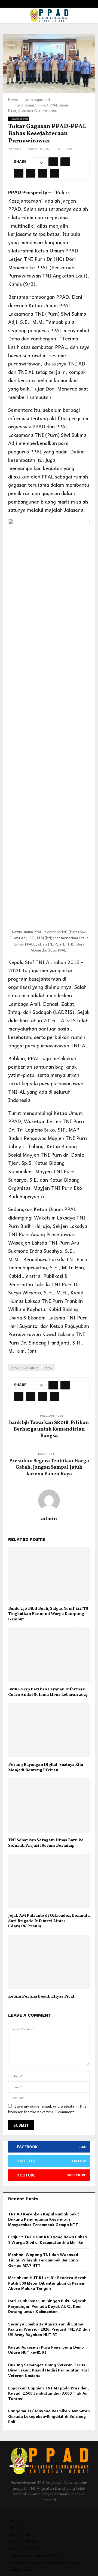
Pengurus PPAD (24, 2548)
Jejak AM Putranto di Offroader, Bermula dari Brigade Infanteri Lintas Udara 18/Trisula (49, 1921)
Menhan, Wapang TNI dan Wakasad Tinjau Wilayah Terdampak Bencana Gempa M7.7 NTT (43, 2260)
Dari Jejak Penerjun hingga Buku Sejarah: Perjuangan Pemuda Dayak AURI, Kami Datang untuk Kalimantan (48, 2306)
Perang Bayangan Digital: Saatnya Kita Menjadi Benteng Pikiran (46, 1768)
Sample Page (21, 2570)
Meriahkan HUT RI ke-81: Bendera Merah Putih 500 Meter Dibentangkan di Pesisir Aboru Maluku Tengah (47, 2283)
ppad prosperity (24, 1368)
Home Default (22, 2534)
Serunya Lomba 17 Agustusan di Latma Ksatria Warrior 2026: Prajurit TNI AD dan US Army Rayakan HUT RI (49, 2329)
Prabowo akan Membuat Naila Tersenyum (47, 2563)
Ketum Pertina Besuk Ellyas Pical (41, 1997)
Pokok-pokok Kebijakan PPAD (36, 2556)
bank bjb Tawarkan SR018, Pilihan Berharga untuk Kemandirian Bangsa (49, 1429)
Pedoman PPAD (23, 2541)
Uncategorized (19, 119)
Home (15, 2520)
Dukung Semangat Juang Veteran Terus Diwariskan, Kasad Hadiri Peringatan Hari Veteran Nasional (48, 2370)
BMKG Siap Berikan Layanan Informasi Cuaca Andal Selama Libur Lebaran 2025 (48, 1692)
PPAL (48, 1368)
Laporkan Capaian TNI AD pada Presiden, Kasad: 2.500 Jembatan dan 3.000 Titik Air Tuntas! (48, 2393)
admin (17, 149)
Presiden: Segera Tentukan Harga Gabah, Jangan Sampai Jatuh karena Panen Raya (49, 1467)
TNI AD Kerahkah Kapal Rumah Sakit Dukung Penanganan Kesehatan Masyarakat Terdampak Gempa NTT (44, 2219)
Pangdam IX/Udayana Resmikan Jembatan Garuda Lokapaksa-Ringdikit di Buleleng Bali (49, 2416)
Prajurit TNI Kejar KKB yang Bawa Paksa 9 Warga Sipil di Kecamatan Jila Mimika (48, 2239)
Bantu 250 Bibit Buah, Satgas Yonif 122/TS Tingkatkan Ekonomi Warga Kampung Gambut (48, 1614)
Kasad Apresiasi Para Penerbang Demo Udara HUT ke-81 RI (46, 2350)
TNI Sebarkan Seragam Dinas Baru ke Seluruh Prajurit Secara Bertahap (46, 1843)
